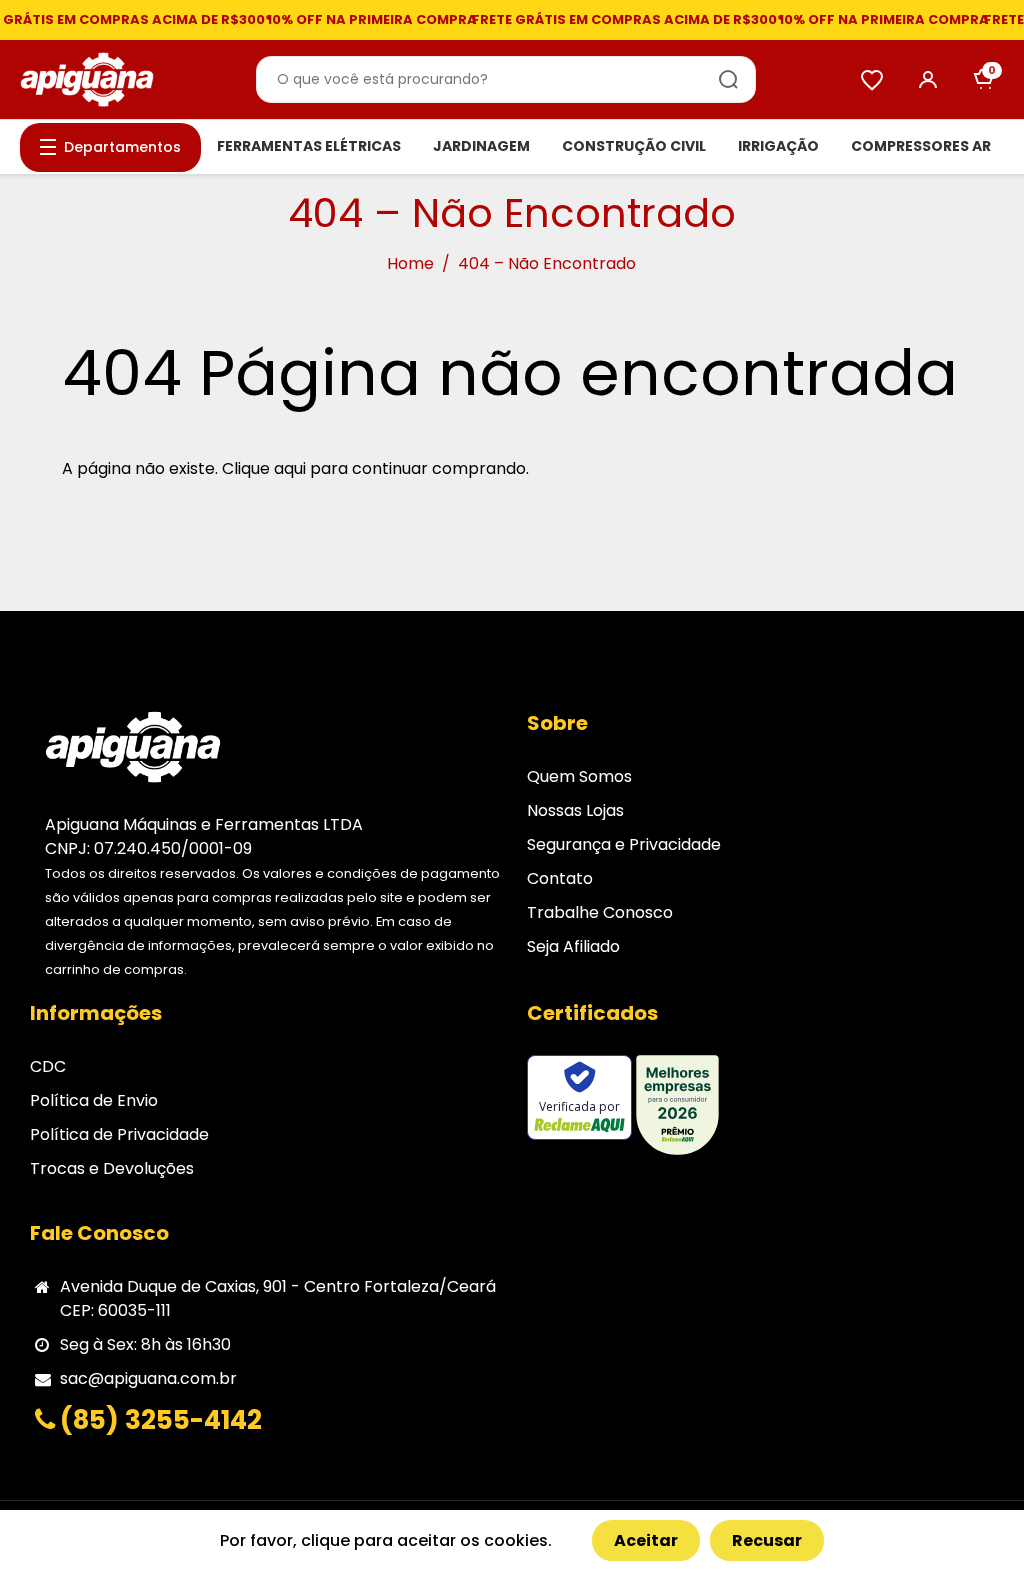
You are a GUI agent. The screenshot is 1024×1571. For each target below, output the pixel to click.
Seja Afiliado (573, 946)
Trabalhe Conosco (600, 912)
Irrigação (778, 146)
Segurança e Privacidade (624, 844)
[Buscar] (729, 80)
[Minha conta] (928, 80)
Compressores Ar (921, 146)
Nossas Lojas (575, 810)
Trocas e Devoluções (112, 1168)
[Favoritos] (872, 80)
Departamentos (122, 147)
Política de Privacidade (119, 1134)
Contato (560, 878)
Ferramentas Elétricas (309, 146)
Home (410, 263)
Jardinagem (481, 146)
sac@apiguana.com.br (148, 1378)
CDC (48, 1066)
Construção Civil (634, 146)
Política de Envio (94, 1100)
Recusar (767, 1540)
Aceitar (646, 1540)
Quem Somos (579, 776)
